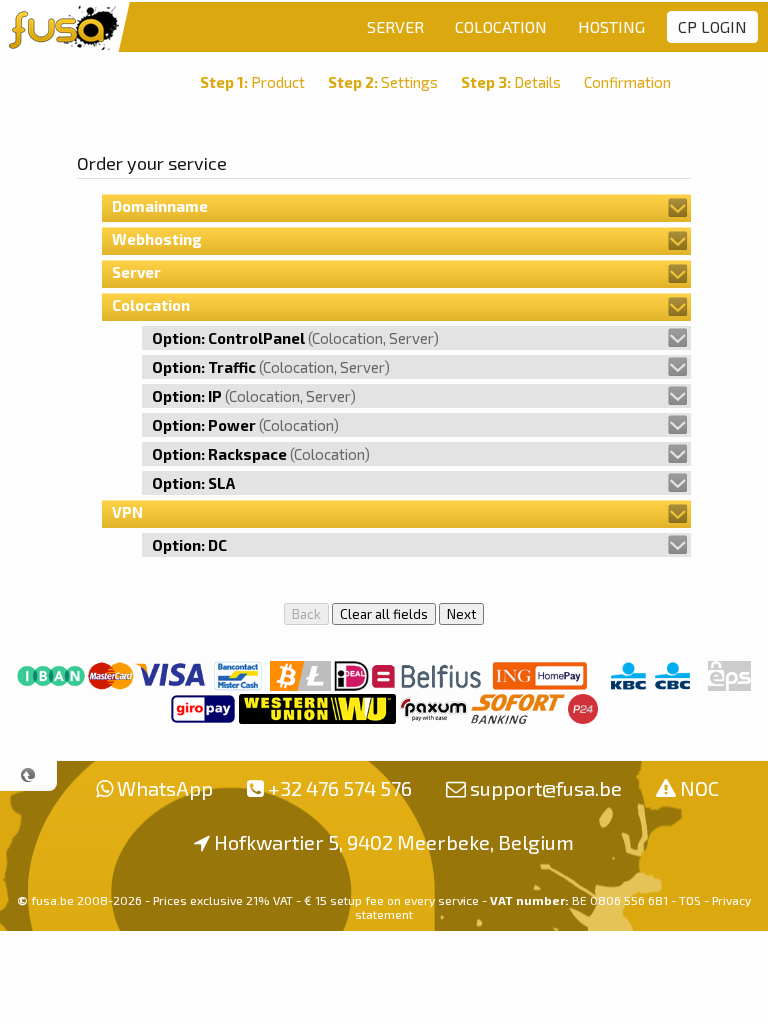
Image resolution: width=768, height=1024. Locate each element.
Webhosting (157, 239)
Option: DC (189, 545)
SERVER (395, 26)
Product (252, 82)
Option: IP (254, 396)
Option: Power (245, 425)
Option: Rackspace (261, 454)
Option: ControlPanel (295, 338)
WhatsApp (165, 788)
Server (136, 272)
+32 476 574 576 (340, 788)
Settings (383, 82)
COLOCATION (501, 26)
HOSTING (611, 26)
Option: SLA (193, 483)
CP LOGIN (712, 26)
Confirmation (627, 82)
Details (511, 82)
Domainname (160, 206)
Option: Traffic (271, 367)
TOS (690, 900)
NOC (699, 788)
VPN (127, 512)
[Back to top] (28, 775)
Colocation (151, 305)
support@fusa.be (546, 788)
